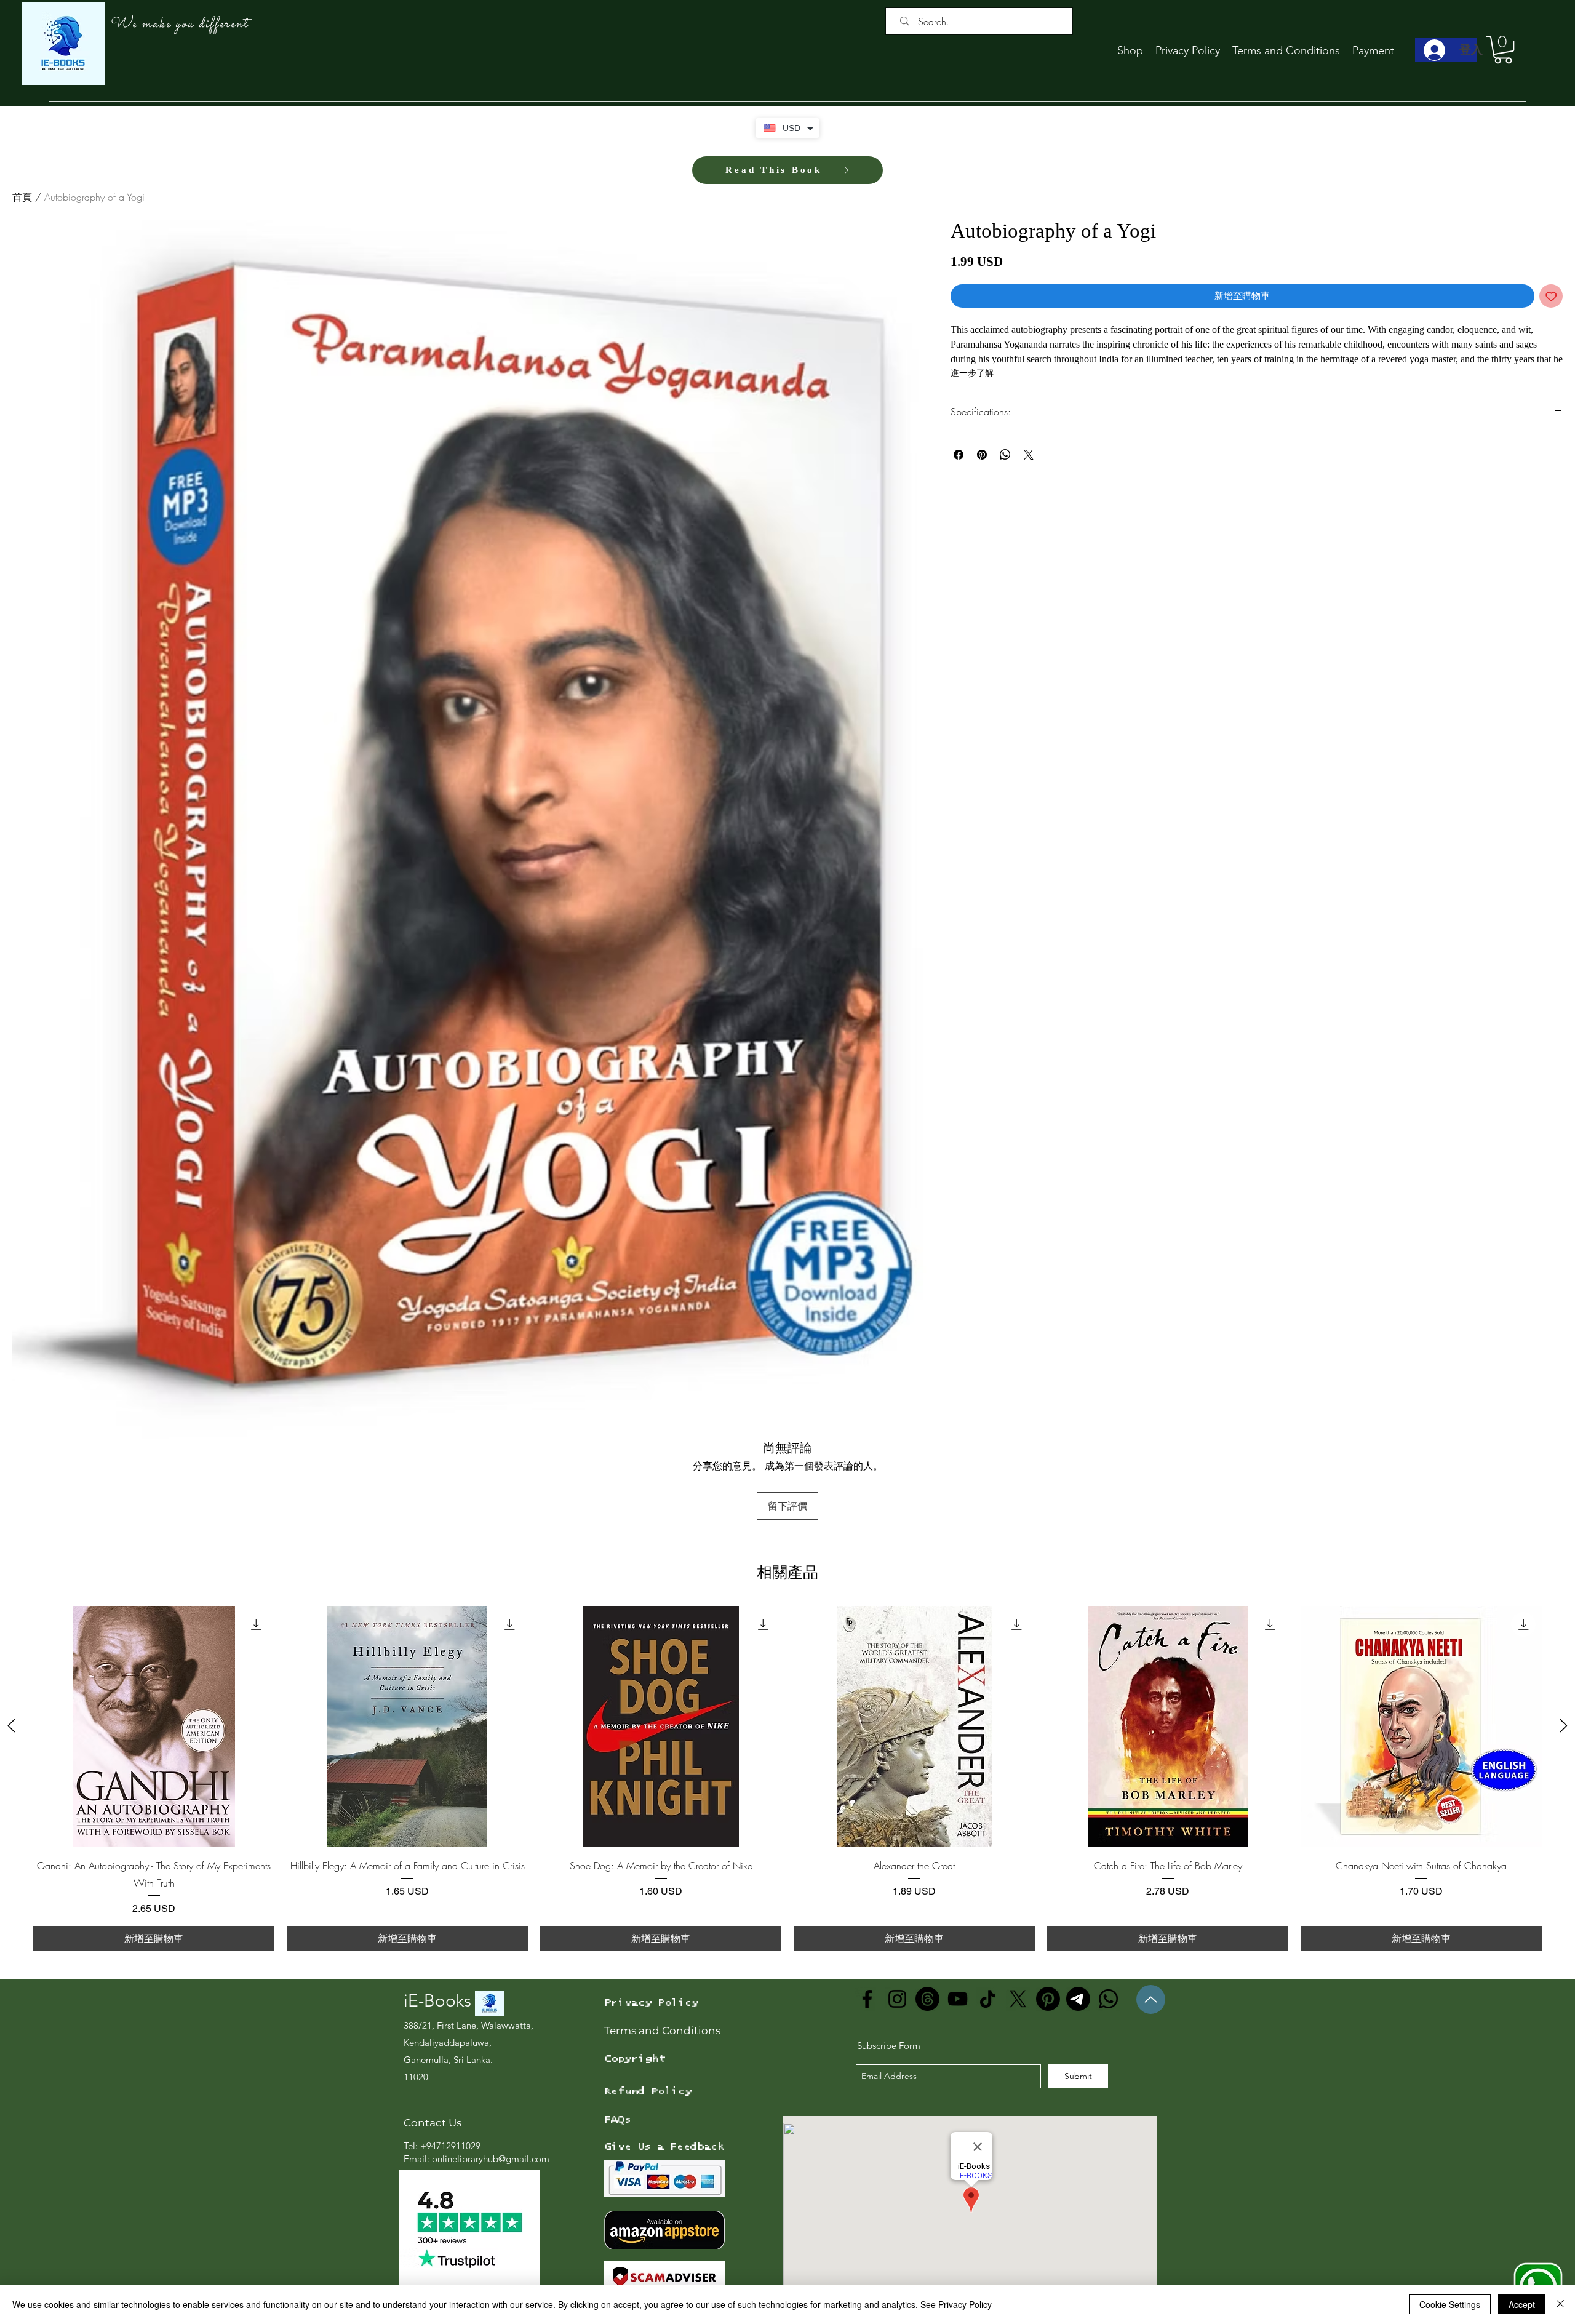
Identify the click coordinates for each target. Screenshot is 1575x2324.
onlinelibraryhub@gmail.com (491, 2159)
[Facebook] (867, 1999)
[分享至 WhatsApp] (1005, 455)
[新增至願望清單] (1551, 296)
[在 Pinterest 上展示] (982, 455)
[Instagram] (897, 1999)
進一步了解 (972, 373)
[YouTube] (958, 1999)
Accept (1522, 2304)
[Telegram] (1078, 1999)
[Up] (1151, 1999)
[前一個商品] (11, 1726)
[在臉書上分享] (959, 455)
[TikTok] (988, 1999)
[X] (1018, 1999)
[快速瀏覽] (154, 1727)
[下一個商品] (1564, 1726)
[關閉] (1560, 2304)
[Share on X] (1029, 455)
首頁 (22, 197)
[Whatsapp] (1108, 1999)
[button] (1503, 50)
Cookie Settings (1450, 2304)
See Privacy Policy (956, 2304)
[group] (787, 1778)
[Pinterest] (1048, 1999)
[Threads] (927, 1999)
